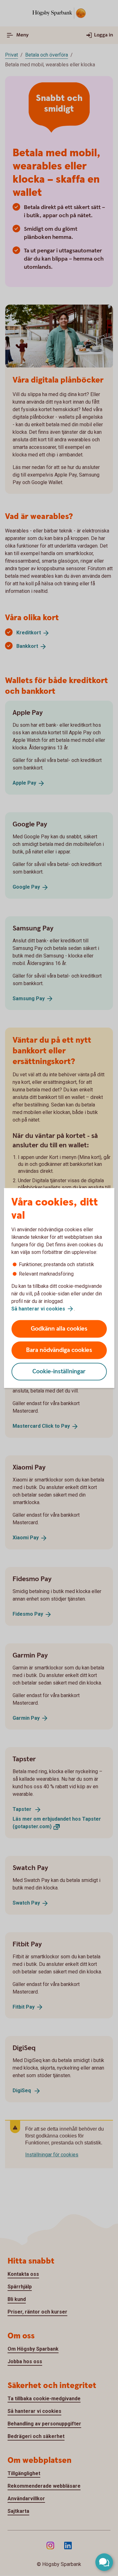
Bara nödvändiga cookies (59, 1350)
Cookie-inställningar (59, 1372)
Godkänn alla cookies (59, 1329)
